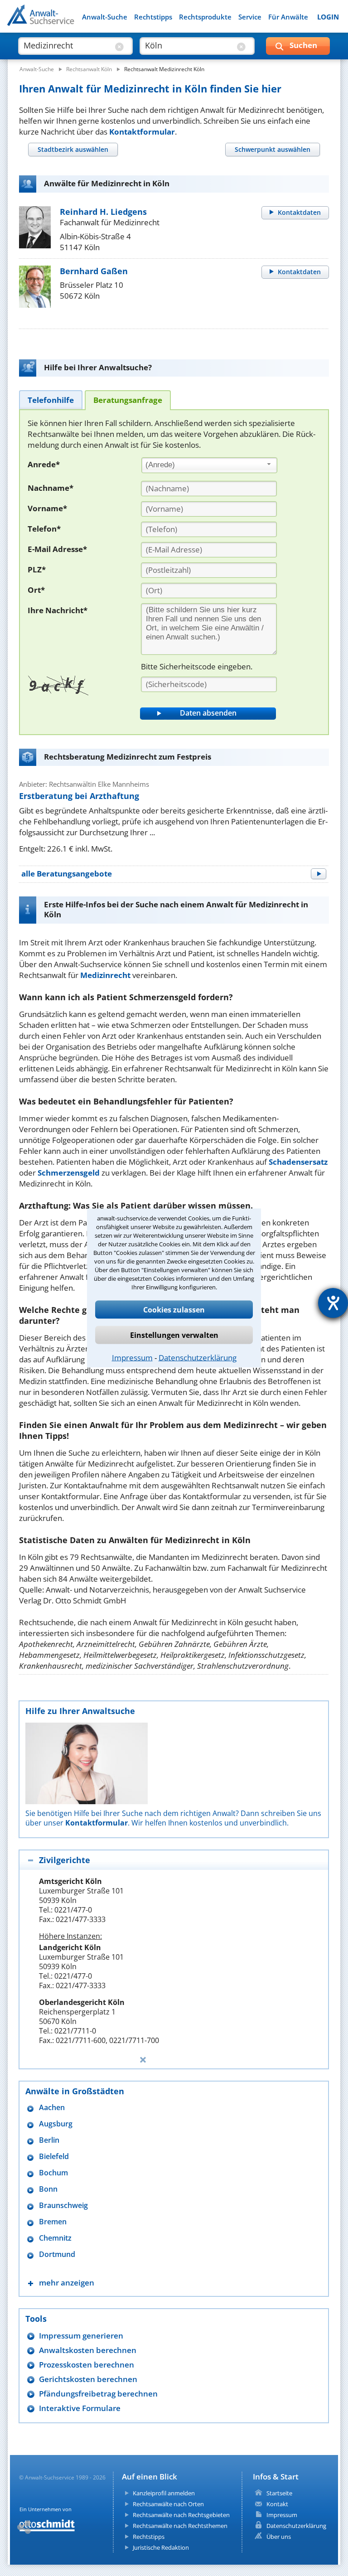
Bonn (48, 2189)
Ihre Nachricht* (58, 610)
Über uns (279, 2537)
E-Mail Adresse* (57, 549)
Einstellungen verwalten (174, 1335)
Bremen (53, 2222)
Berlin (49, 2140)
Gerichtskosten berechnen (88, 2379)
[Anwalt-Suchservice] (58, 21)
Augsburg (56, 2124)
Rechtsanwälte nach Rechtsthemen (180, 2526)
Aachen (52, 2108)
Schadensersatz (298, 1162)
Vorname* (47, 508)
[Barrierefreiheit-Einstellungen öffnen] (333, 1303)
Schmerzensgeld (69, 1173)
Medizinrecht (105, 975)
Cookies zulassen (174, 1310)
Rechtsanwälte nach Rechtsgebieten (181, 2515)
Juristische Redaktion (161, 2547)
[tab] (73, 149)
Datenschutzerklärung (198, 1358)
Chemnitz (55, 2238)
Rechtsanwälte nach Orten (168, 2504)
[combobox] (209, 465)
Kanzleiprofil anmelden (164, 2493)
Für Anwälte (288, 17)
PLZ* (37, 569)
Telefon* (44, 529)
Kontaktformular (142, 132)
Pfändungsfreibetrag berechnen (98, 2394)
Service (250, 17)
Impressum (132, 1358)
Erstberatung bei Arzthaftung (79, 796)
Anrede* (44, 464)
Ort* (36, 590)
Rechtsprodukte (205, 17)
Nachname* (51, 488)
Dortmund (57, 2254)
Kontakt (277, 2504)
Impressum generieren (81, 2336)
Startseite (279, 2493)
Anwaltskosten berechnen (88, 2350)
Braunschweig (63, 2206)
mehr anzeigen (67, 2283)
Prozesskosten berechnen (87, 2365)
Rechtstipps (153, 17)
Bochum (53, 2173)
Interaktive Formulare (80, 2408)
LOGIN (328, 17)
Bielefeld (54, 2157)
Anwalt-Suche (105, 17)
